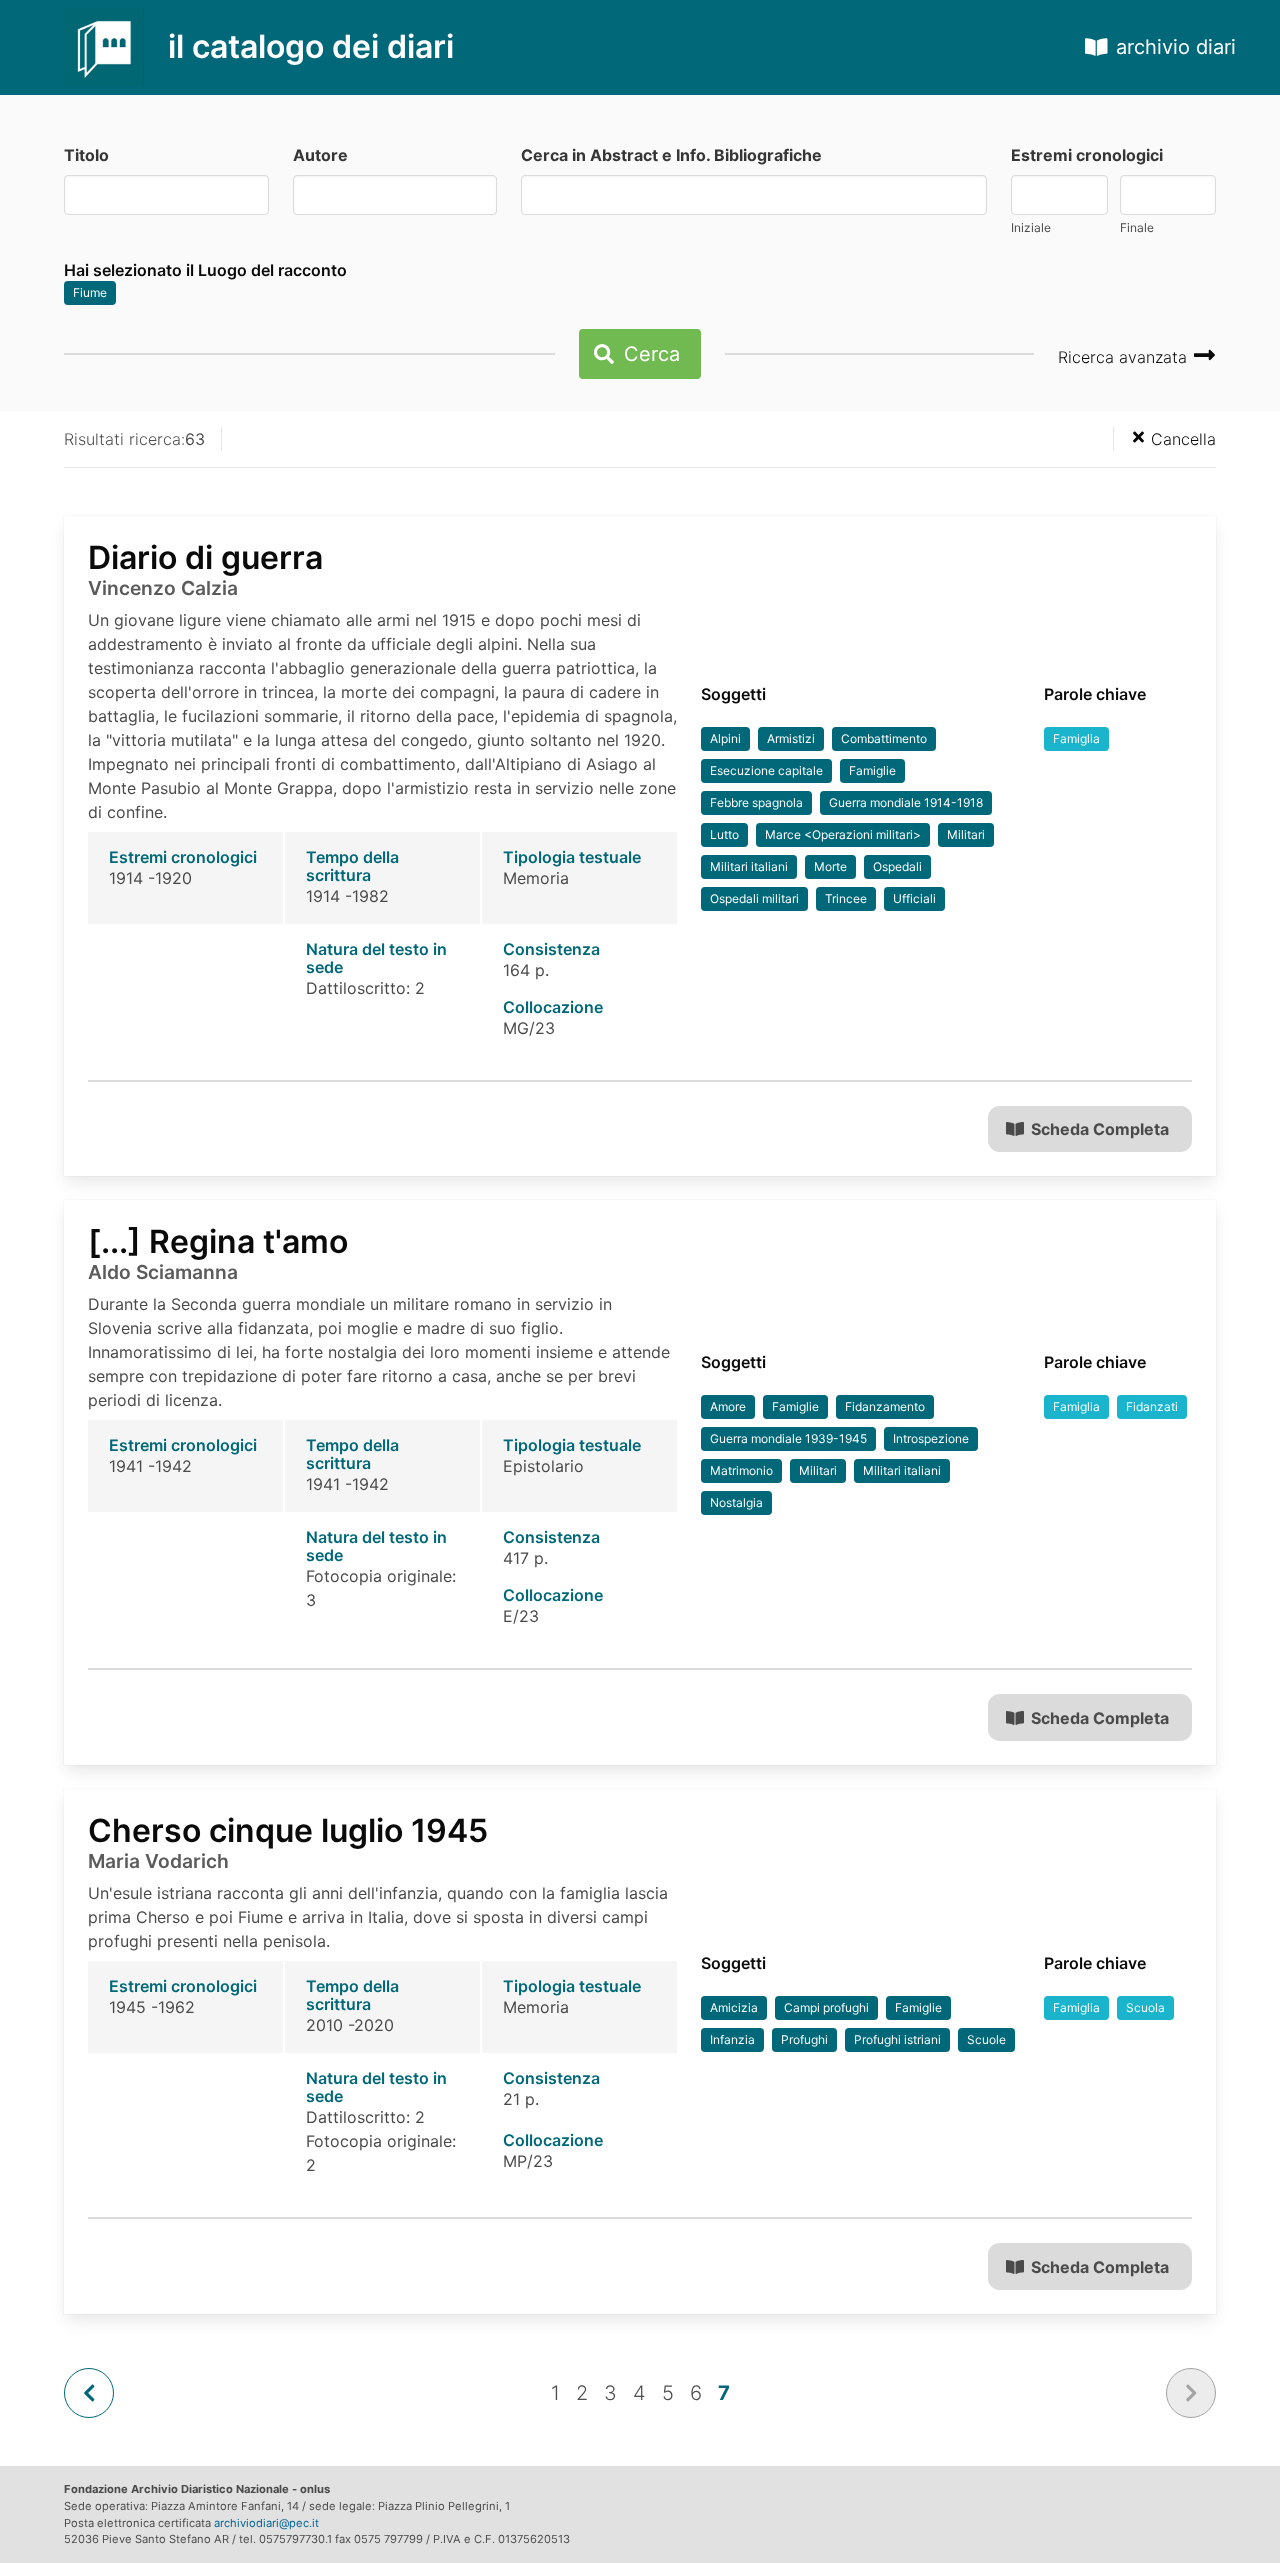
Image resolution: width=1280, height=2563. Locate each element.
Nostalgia (736, 1502)
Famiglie (872, 770)
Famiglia (1076, 738)
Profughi (804, 2039)
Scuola (1145, 2007)
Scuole (986, 2039)
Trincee (846, 898)
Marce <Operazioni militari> (843, 834)
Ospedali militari (754, 898)
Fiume (90, 292)
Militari (966, 834)
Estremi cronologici (1087, 155)
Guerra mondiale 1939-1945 (788, 1438)
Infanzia (732, 2039)
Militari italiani (749, 866)
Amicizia (734, 2007)
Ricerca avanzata (1125, 357)
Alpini (725, 738)
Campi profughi (826, 2007)
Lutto (724, 834)
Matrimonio (741, 1470)
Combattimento (884, 738)
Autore (320, 155)
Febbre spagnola (756, 802)
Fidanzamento (885, 1406)
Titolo (86, 155)
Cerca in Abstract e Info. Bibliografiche (671, 155)
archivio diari (1176, 47)
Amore (728, 1406)
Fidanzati (1152, 1406)
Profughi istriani (897, 2039)
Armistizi (791, 738)
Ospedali (897, 866)
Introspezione (931, 1438)
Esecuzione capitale (766, 770)
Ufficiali (914, 898)
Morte (830, 866)
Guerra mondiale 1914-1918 (906, 802)
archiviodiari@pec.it (266, 2523)
